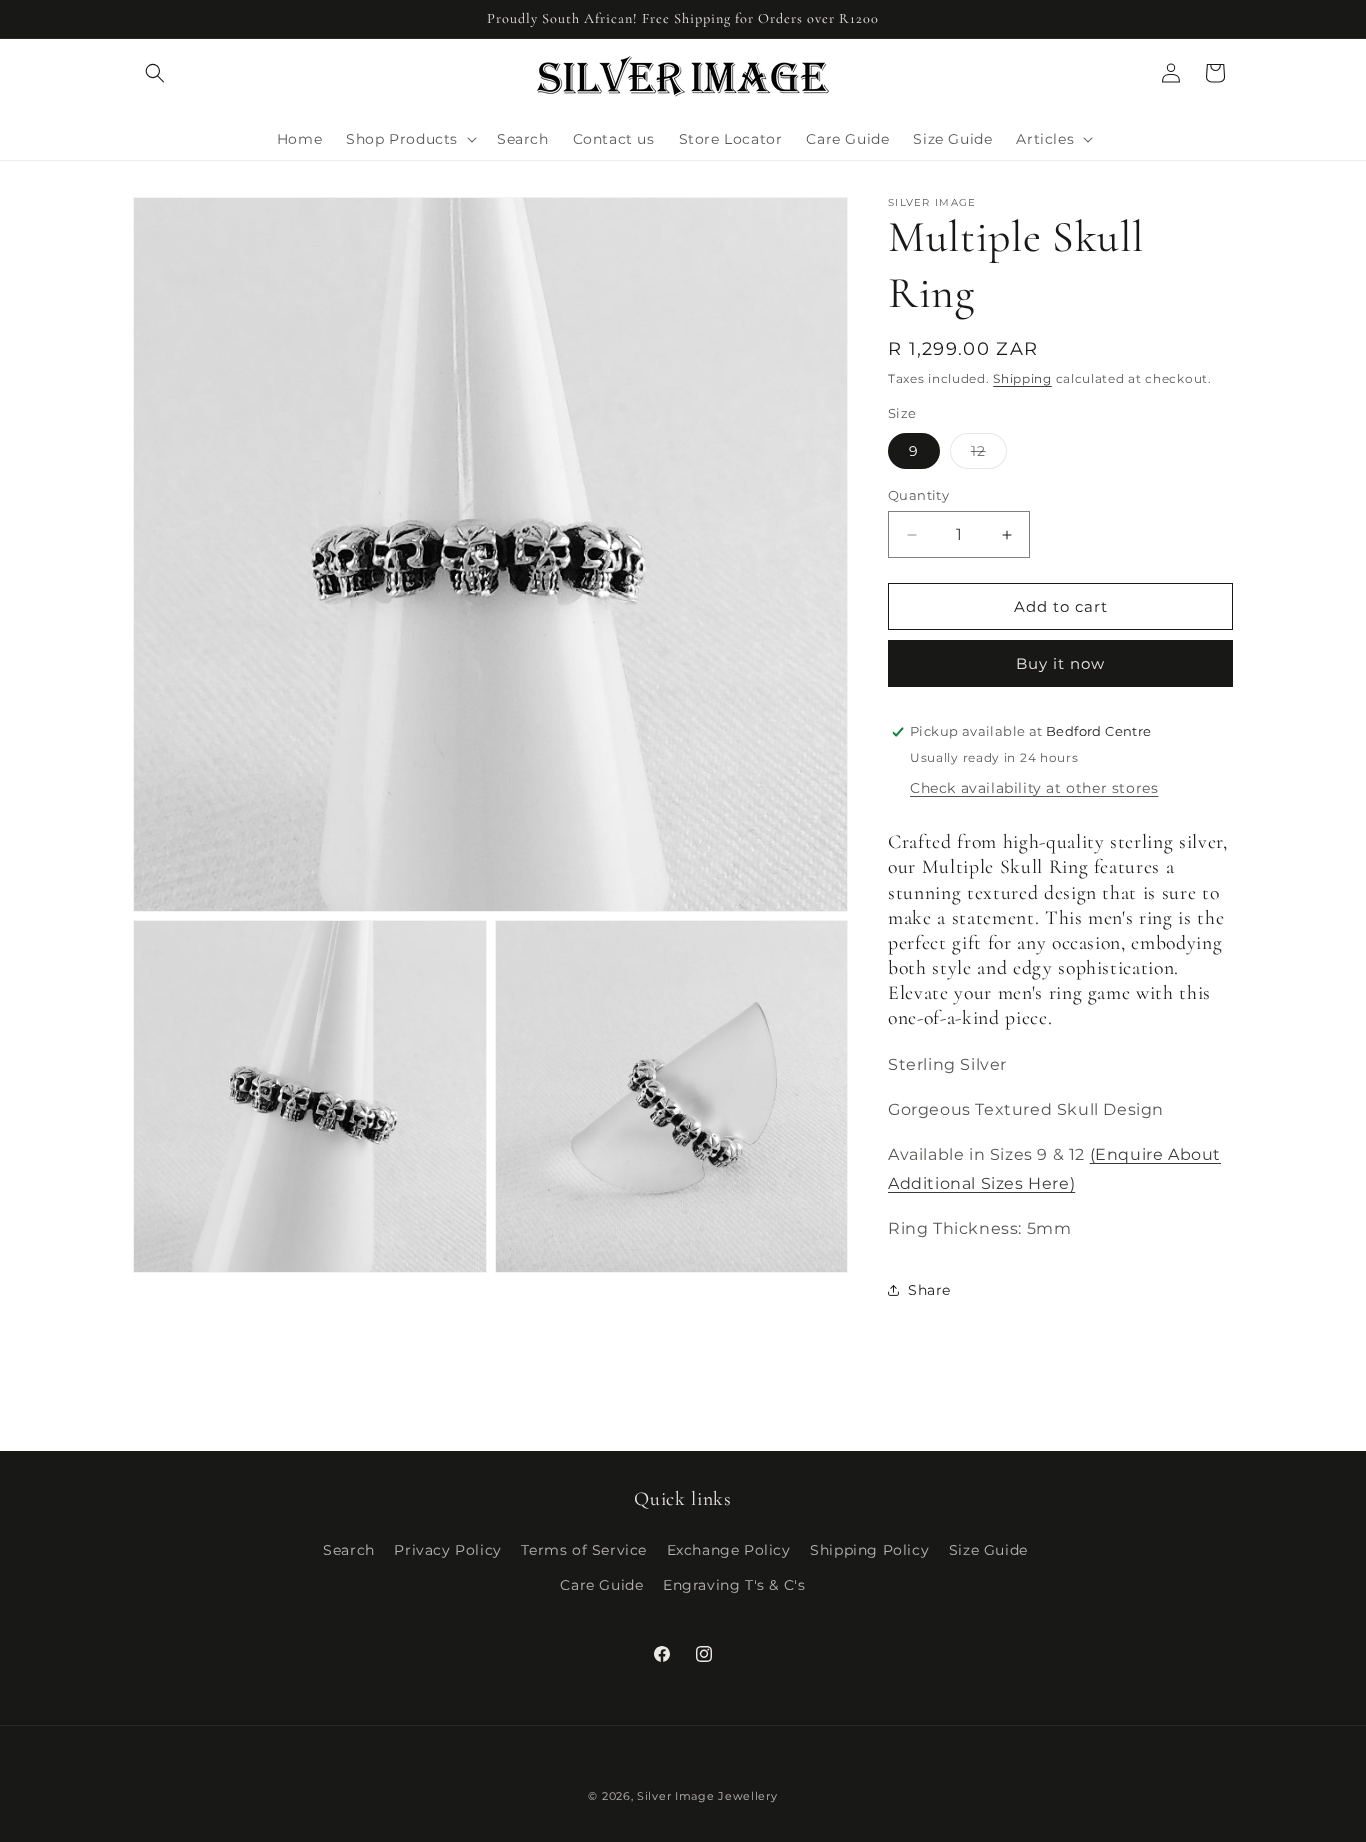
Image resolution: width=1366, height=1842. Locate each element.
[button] (155, 73)
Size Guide (988, 1550)
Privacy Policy (447, 1550)
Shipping (1022, 378)
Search (349, 1550)
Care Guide (601, 1585)
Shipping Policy (869, 1550)
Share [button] (929, 1290)
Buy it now (1060, 663)
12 (989, 455)
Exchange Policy (729, 1550)
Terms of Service (584, 1550)
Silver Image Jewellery (707, 1796)
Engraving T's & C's (734, 1585)
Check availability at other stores (1034, 788)
